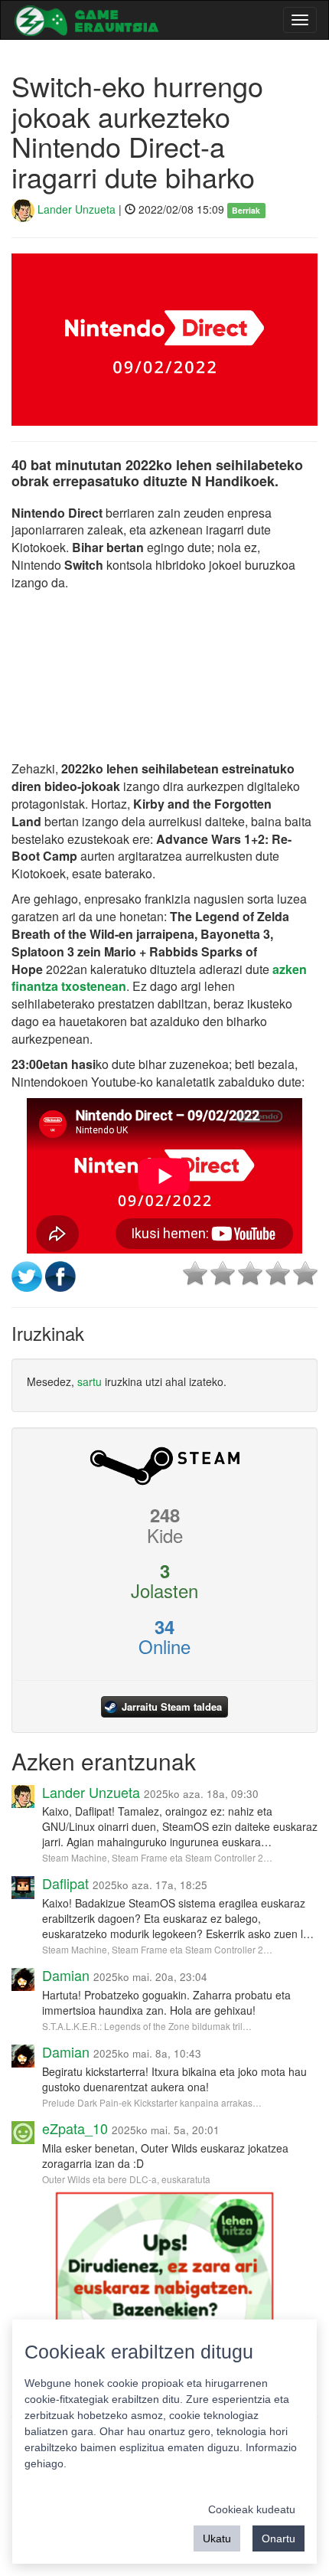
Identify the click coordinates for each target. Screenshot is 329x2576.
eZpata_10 (75, 2128)
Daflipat (65, 1883)
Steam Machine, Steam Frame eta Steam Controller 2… (157, 1857)
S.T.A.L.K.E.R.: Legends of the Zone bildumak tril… (147, 2026)
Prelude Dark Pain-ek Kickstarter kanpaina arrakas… (152, 2102)
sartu (90, 1381)
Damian (66, 1975)
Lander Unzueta (75, 209)
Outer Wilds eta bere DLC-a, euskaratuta (126, 2179)
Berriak (246, 210)
